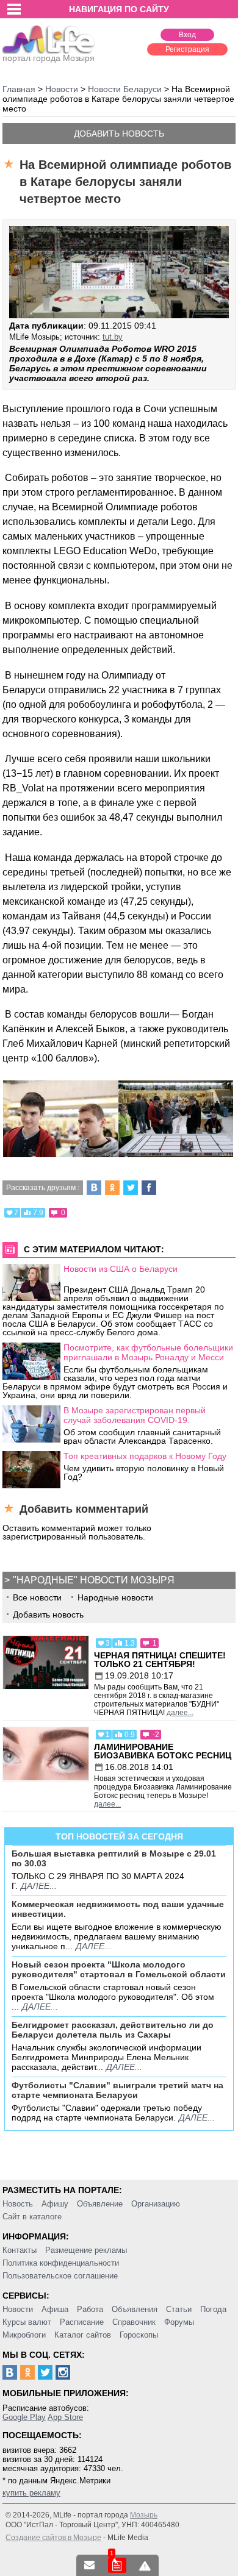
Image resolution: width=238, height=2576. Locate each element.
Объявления (135, 2309)
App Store (65, 2417)
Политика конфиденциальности (61, 2263)
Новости (18, 2309)
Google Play (24, 2417)
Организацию (156, 2204)
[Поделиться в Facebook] (149, 1188)
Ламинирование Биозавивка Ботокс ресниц (163, 1751)
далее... (180, 1713)
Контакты (20, 2250)
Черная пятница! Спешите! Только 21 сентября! (160, 1660)
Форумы (179, 2322)
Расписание (82, 2322)
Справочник (134, 2322)
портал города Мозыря (49, 58)
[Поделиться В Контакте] (94, 1188)
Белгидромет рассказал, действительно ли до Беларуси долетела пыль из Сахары (113, 2030)
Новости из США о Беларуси (121, 1269)
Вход (187, 35)
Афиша (55, 2309)
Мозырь (144, 2515)
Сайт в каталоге (32, 2217)
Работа (90, 2309)
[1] (117, 2565)
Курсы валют (27, 2322)
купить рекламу (31, 2493)
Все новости (37, 1597)
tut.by (113, 337)
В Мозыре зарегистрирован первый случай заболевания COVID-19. (135, 1415)
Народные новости (115, 1597)
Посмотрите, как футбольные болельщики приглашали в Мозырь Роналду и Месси (148, 1352)
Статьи (179, 2309)
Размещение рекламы (86, 2250)
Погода (213, 2309)
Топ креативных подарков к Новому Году (145, 1456)
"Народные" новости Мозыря (94, 1580)
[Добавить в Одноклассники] (112, 1188)
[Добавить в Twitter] (131, 1188)
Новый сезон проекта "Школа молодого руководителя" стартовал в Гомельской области (119, 1969)
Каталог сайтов (83, 2335)
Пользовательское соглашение (60, 2276)
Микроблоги (24, 2335)
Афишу (55, 2204)
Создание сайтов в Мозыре (53, 2538)
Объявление (100, 2204)
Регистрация (187, 49)
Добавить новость (119, 134)
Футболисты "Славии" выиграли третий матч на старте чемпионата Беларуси (117, 2090)
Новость (18, 2204)
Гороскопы (139, 2335)
